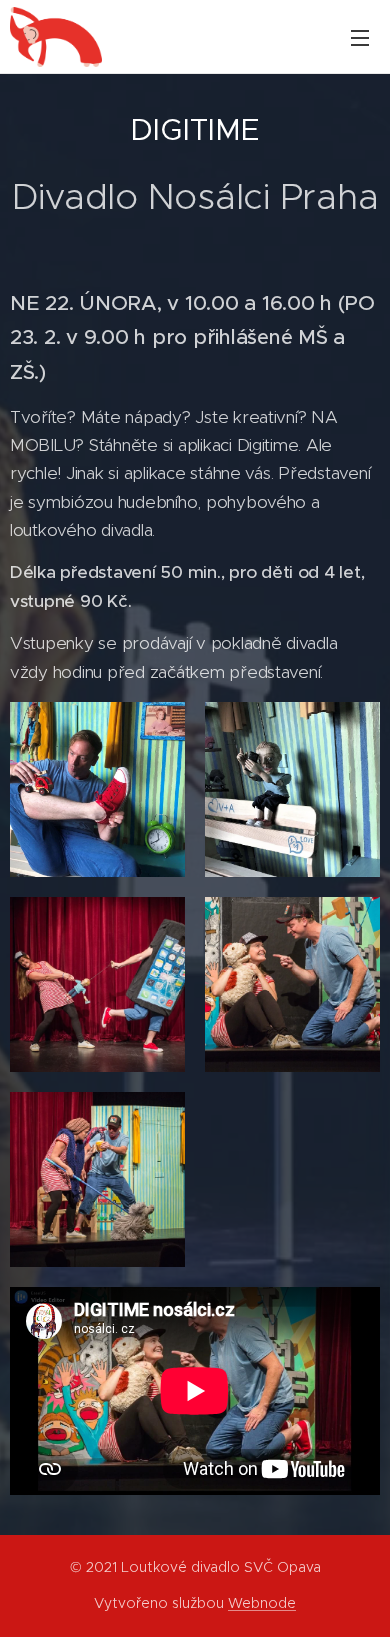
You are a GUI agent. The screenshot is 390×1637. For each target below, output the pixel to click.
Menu (360, 37)
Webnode (262, 1603)
